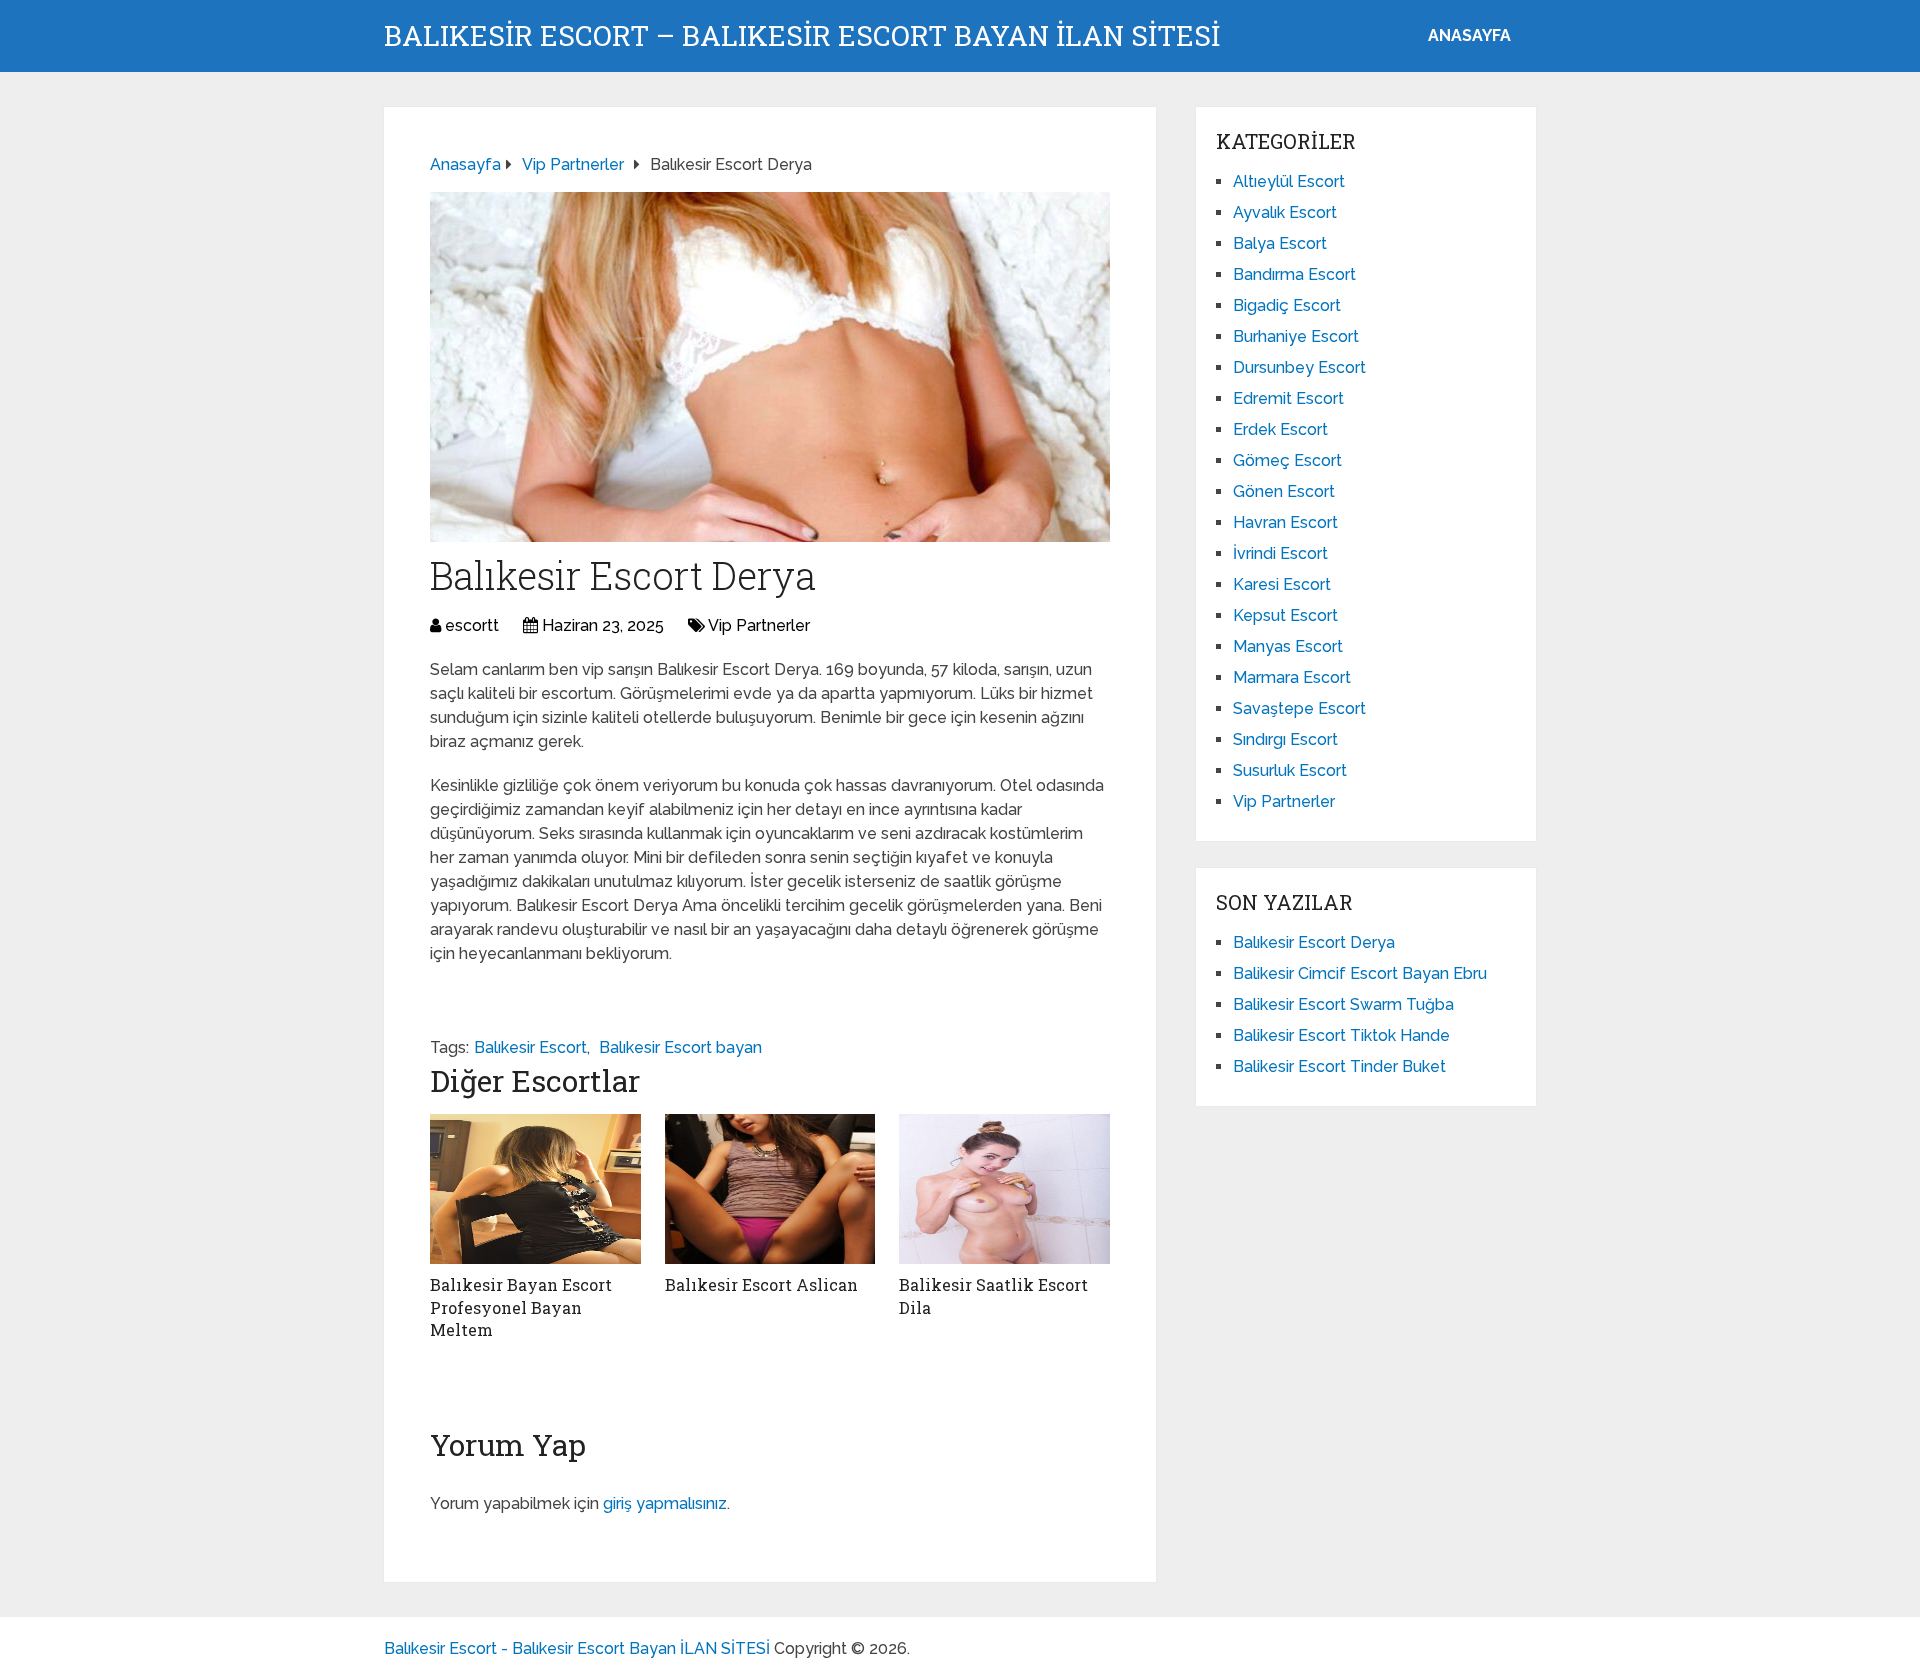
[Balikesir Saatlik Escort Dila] (1004, 1189)
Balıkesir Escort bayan (680, 1047)
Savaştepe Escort (1299, 708)
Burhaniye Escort (1296, 336)
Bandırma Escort (1294, 274)
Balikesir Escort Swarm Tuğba (1343, 1004)
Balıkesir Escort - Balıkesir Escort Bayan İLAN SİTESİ (577, 1648)
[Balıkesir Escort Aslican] (770, 1189)
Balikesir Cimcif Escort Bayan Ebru (1360, 973)
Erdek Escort (1280, 429)
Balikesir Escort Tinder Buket (1339, 1066)
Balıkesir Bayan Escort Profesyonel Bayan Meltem (521, 1307)
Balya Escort (1280, 243)
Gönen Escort (1284, 491)
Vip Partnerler (759, 625)
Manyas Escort (1288, 646)
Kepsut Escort (1285, 615)
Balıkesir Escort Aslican (761, 1284)
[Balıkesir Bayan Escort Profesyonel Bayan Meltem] (535, 1189)
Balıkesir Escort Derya (1314, 942)
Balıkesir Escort (530, 1047)
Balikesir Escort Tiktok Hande (1341, 1035)
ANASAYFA (1469, 35)
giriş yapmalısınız (665, 1503)
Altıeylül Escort (1289, 181)
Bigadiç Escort (1287, 305)
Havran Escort (1285, 522)
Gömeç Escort (1287, 460)
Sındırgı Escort (1285, 739)
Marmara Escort (1292, 677)
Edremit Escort (1288, 398)
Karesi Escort (1282, 584)
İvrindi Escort (1280, 553)
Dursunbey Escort (1299, 367)
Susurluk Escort (1290, 770)
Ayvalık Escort (1285, 212)
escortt (472, 625)
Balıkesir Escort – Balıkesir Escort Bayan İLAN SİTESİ (802, 36)
